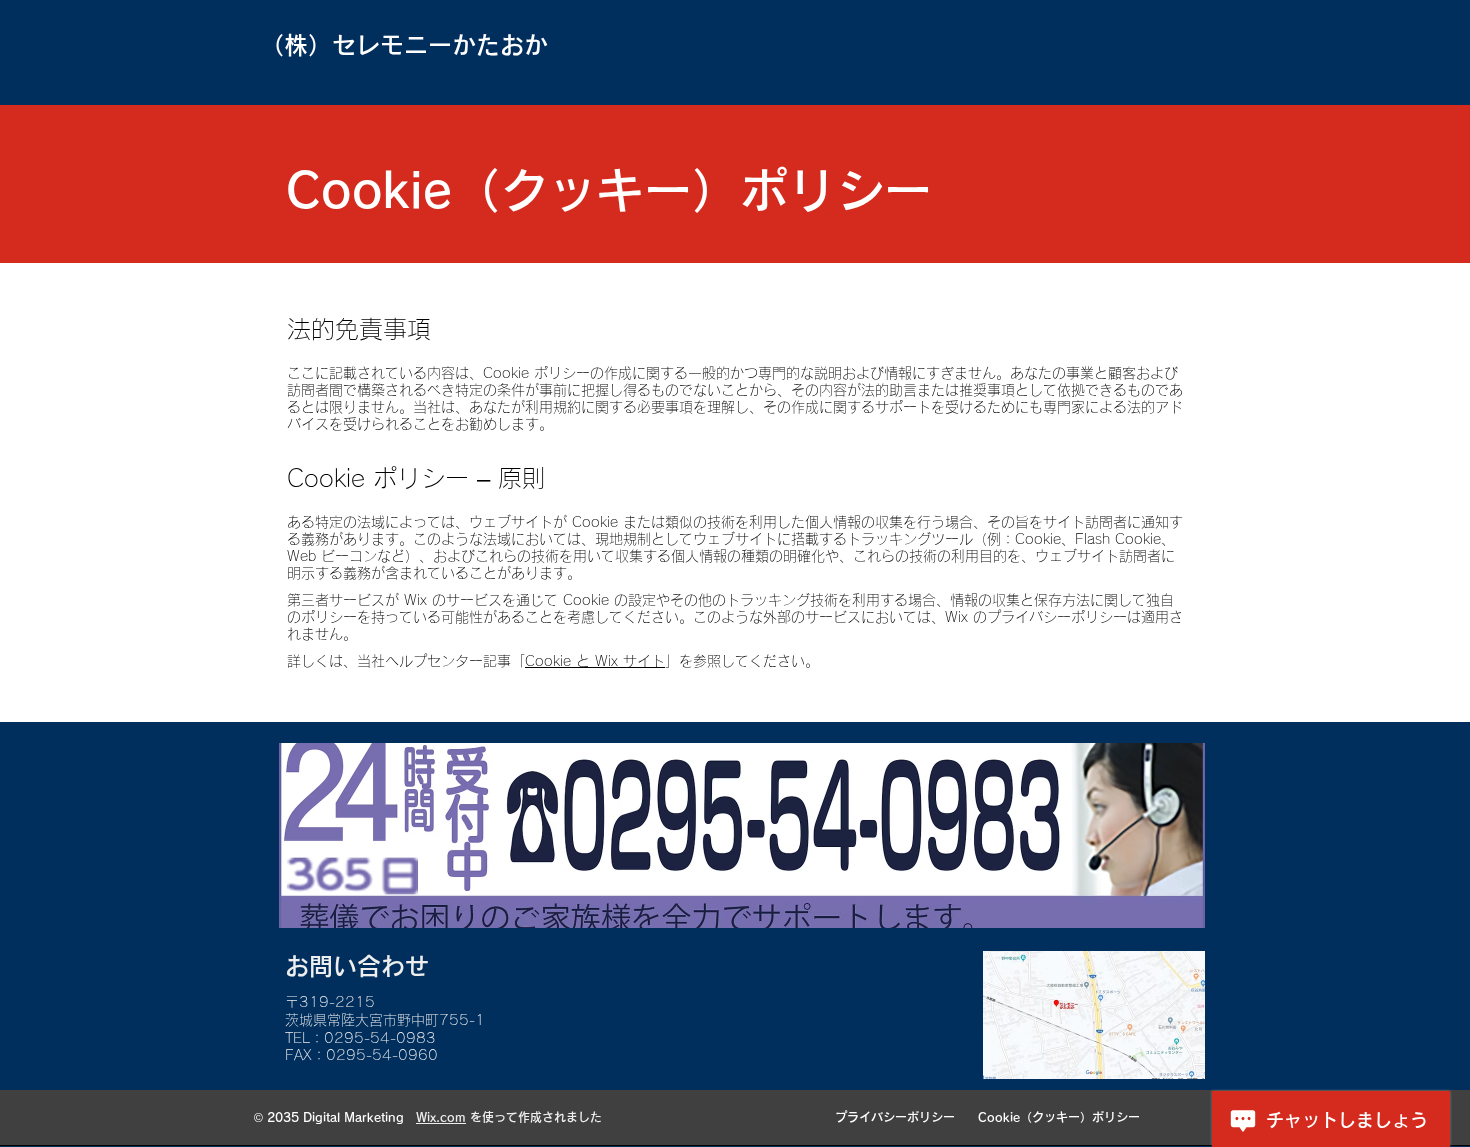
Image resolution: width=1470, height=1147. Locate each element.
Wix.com (441, 1117)
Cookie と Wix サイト (595, 661)
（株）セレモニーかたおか (404, 45)
